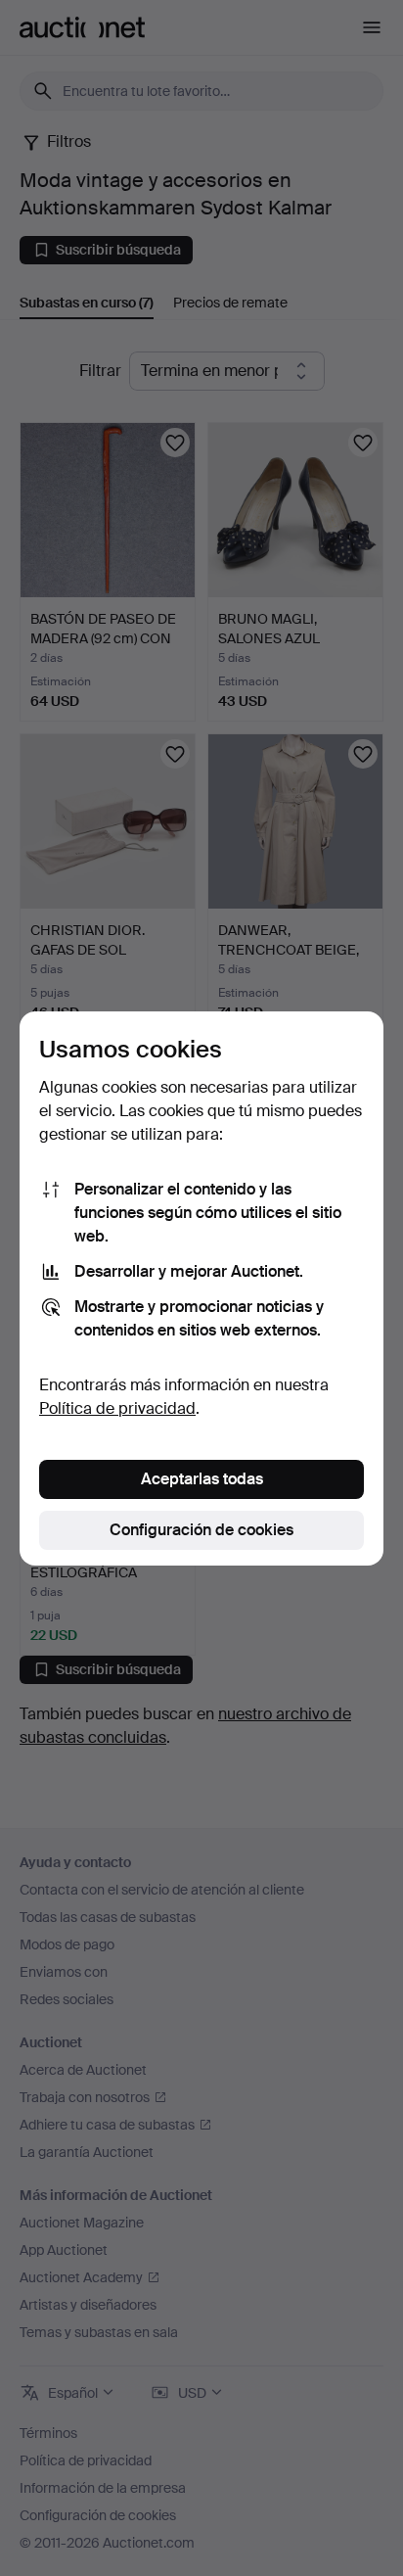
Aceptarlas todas (202, 1479)
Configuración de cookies (201, 1530)
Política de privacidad (117, 1408)
